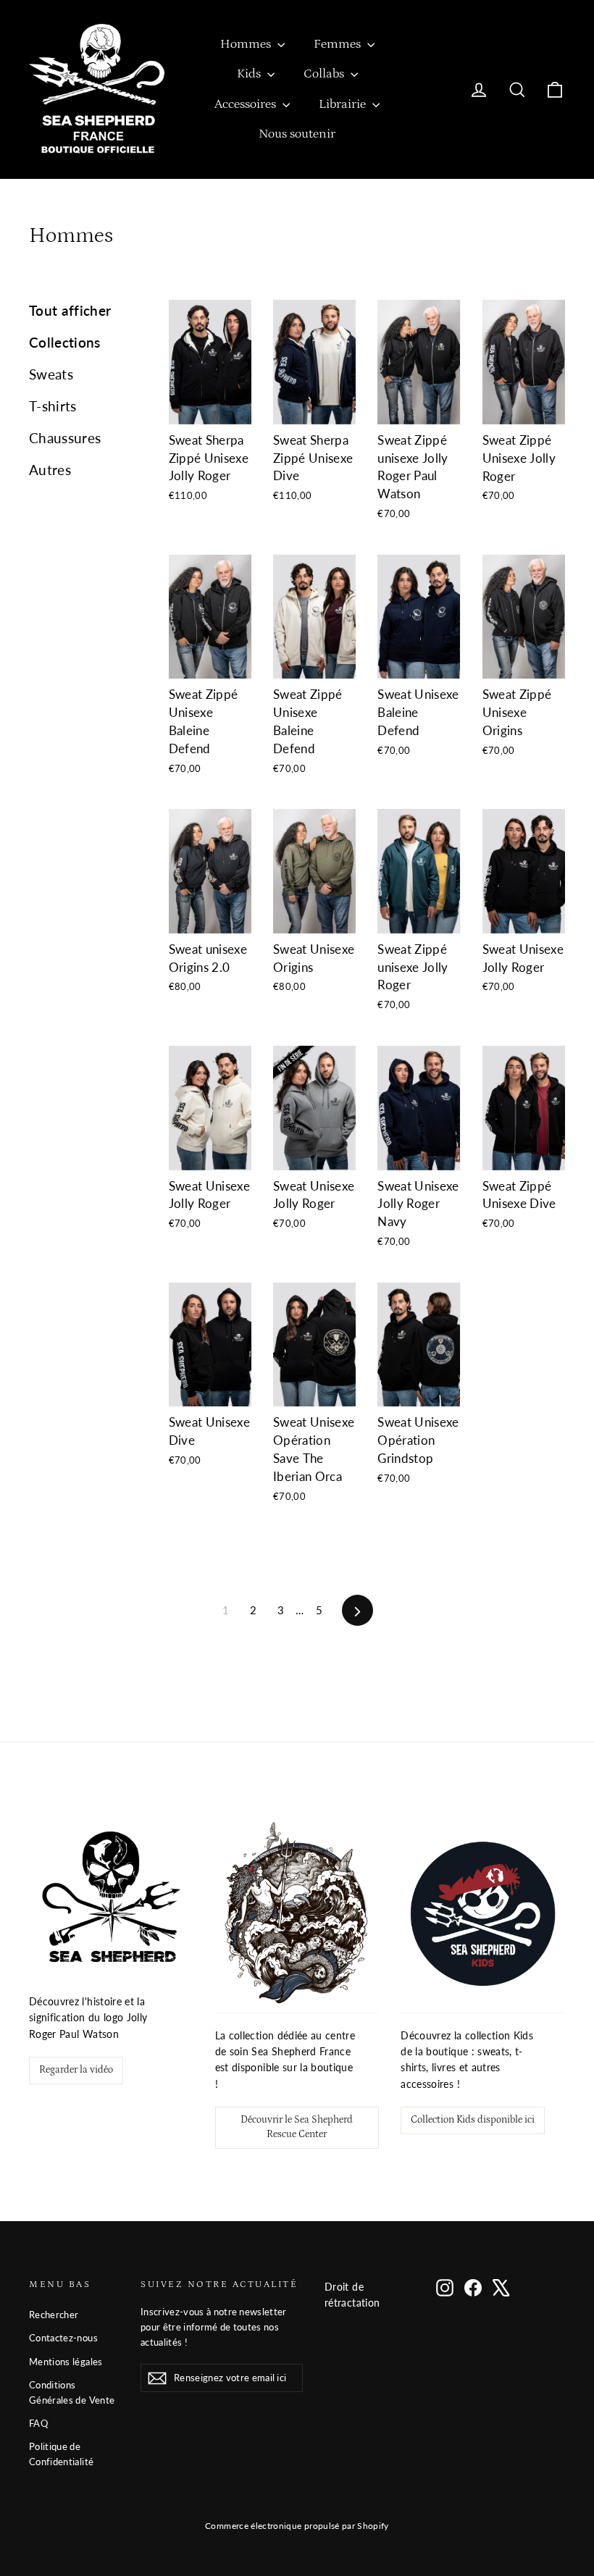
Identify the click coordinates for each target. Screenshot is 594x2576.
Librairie (344, 104)
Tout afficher (70, 310)
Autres (50, 470)
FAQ (38, 2423)
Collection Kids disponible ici (473, 2120)
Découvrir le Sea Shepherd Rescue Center (297, 2127)
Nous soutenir (297, 134)
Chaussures (65, 438)
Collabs (325, 74)
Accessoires (247, 104)
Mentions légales (66, 2362)
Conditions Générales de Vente (72, 2392)
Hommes (247, 44)
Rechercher (54, 2315)
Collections (65, 342)
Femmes (339, 44)
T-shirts (53, 406)
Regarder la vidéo (76, 2070)
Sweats (51, 374)
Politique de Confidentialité (61, 2454)
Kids (250, 74)
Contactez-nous (63, 2338)
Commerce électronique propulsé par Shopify (297, 2526)
